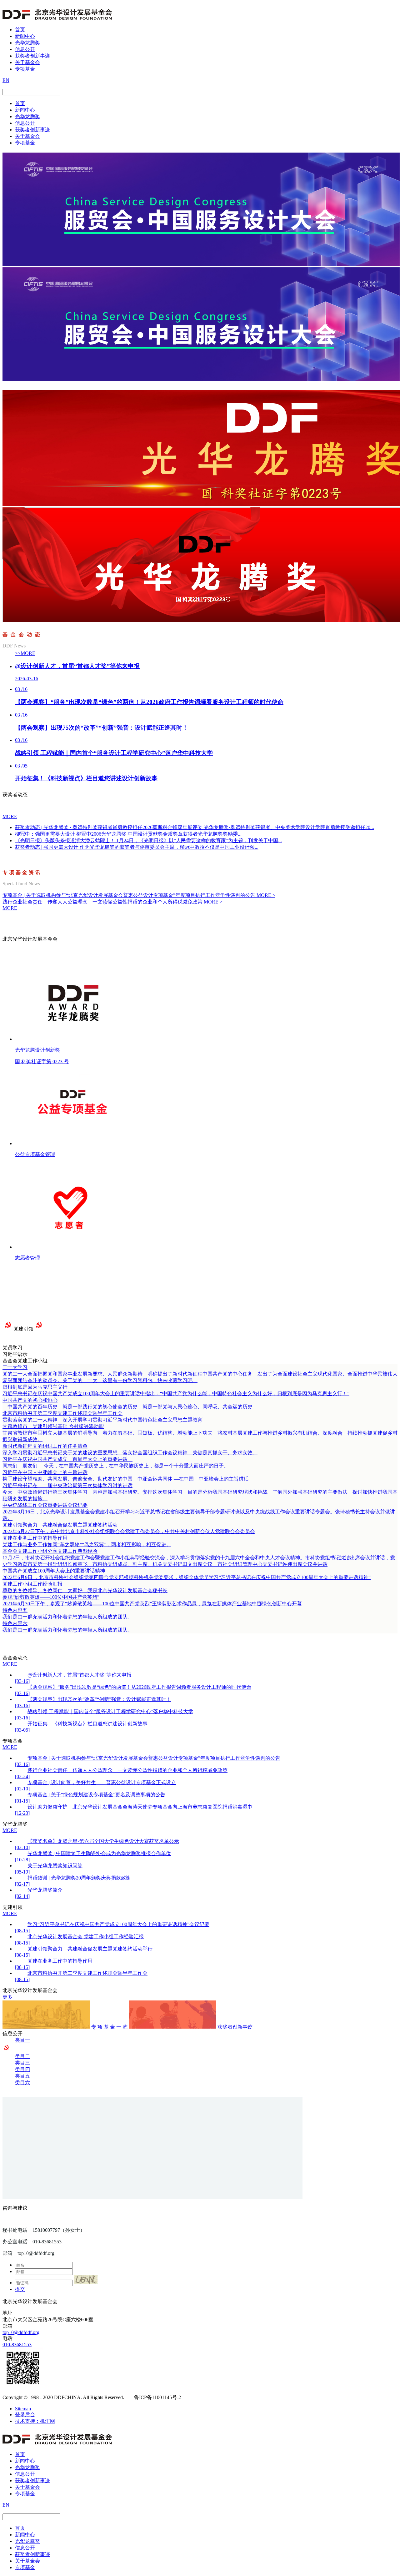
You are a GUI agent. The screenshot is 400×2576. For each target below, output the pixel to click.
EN (6, 80)
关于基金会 (27, 62)
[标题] (201, 264)
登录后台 (25, 2415)
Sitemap (23, 2409)
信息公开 (25, 49)
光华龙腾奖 (27, 43)
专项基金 (25, 69)
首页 (20, 30)
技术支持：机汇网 (35, 2421)
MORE (10, 816)
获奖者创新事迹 (32, 56)
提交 (20, 2289)
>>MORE (25, 653)
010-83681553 (17, 2345)
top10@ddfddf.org (21, 2332)
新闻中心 (25, 36)
